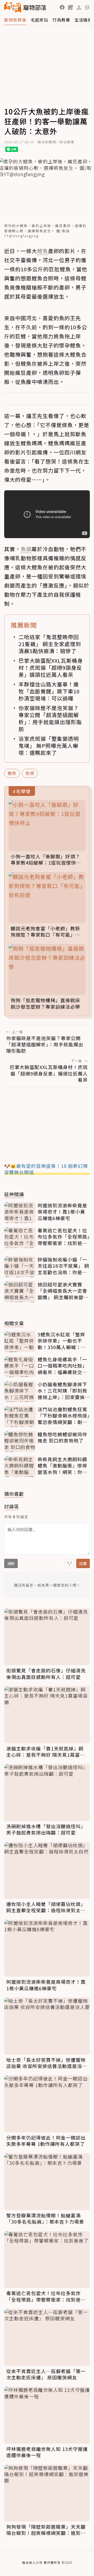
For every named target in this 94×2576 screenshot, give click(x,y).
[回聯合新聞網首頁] (13, 7)
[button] (62, 7)
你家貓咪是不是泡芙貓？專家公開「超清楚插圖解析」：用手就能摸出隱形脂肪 (50, 718)
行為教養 (61, 20)
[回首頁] (25, 7)
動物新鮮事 (15, 20)
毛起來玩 (39, 20)
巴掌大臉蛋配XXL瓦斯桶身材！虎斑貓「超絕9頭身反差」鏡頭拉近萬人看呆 (51, 668)
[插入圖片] (69, 1563)
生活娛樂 (83, 20)
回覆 (83, 1563)
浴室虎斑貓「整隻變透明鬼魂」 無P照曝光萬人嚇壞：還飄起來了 (49, 746)
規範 (11, 1563)
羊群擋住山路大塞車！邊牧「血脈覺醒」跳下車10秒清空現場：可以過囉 (49, 691)
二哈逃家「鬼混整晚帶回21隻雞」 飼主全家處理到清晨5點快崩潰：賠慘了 (50, 644)
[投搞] (70, 7)
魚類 (30, 773)
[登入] (79, 8)
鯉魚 (12, 773)
